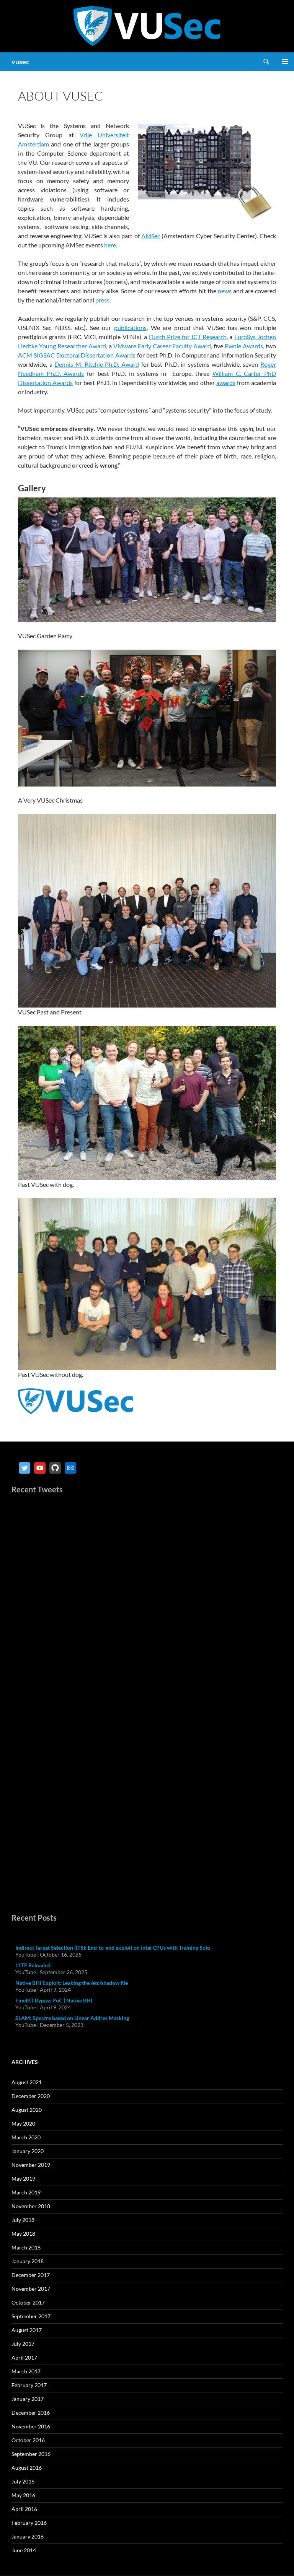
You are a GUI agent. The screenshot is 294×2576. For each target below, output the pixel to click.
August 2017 (27, 2330)
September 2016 (31, 2454)
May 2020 (23, 2123)
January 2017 (28, 2399)
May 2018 (23, 2234)
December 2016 (31, 2413)
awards (226, 383)
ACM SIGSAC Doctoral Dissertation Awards (77, 355)
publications (130, 327)
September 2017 (31, 2316)
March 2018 (26, 2247)
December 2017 (31, 2275)
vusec (20, 62)
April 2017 (24, 2357)
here (110, 245)
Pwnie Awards (244, 346)
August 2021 (27, 2082)
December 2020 (31, 2096)
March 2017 (26, 2371)
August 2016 (27, 2468)
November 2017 (31, 2289)
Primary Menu (285, 62)
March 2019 (26, 2192)
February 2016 (29, 2523)
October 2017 (28, 2302)
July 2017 (23, 2344)
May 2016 (23, 2495)
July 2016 (23, 2481)
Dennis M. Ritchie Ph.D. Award (97, 364)
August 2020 (27, 2110)
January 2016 (28, 2536)
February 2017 (29, 2385)
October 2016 (28, 2440)
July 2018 (23, 2220)
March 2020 (26, 2137)
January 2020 (28, 2151)
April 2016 (24, 2509)
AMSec (151, 236)
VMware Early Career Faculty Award (162, 346)
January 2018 (28, 2261)
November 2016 (31, 2426)
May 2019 (23, 2179)
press (102, 300)
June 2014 (24, 2550)
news (225, 291)
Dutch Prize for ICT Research (188, 337)
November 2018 (31, 2206)
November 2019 (31, 2165)
